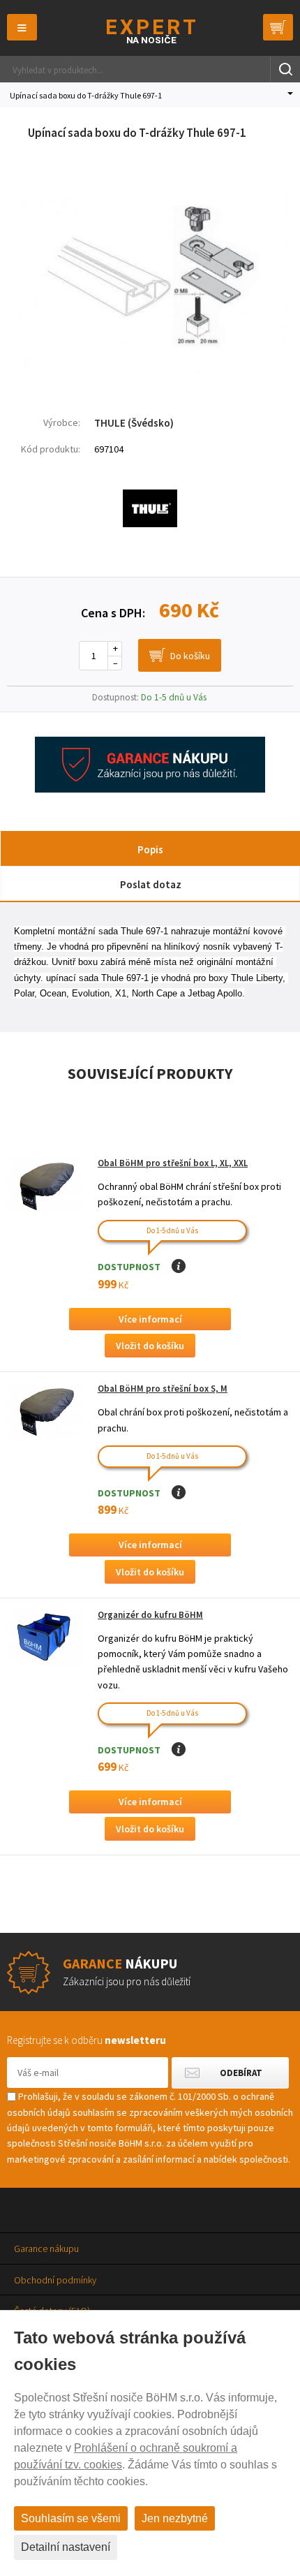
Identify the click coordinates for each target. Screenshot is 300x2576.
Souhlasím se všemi (71, 2518)
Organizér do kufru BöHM (150, 1615)
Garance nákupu (46, 2249)
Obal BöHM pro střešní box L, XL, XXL (173, 1163)
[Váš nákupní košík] (278, 27)
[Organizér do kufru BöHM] (45, 1638)
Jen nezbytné (175, 2518)
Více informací (150, 1319)
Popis (150, 849)
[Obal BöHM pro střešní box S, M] (45, 1412)
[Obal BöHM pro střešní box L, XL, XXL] (45, 1186)
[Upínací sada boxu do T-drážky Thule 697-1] (150, 381)
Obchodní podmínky (55, 2280)
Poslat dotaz (151, 884)
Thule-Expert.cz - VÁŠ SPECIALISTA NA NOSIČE (150, 31)
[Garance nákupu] (150, 789)
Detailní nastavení (66, 2547)
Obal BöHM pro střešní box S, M (163, 1389)
